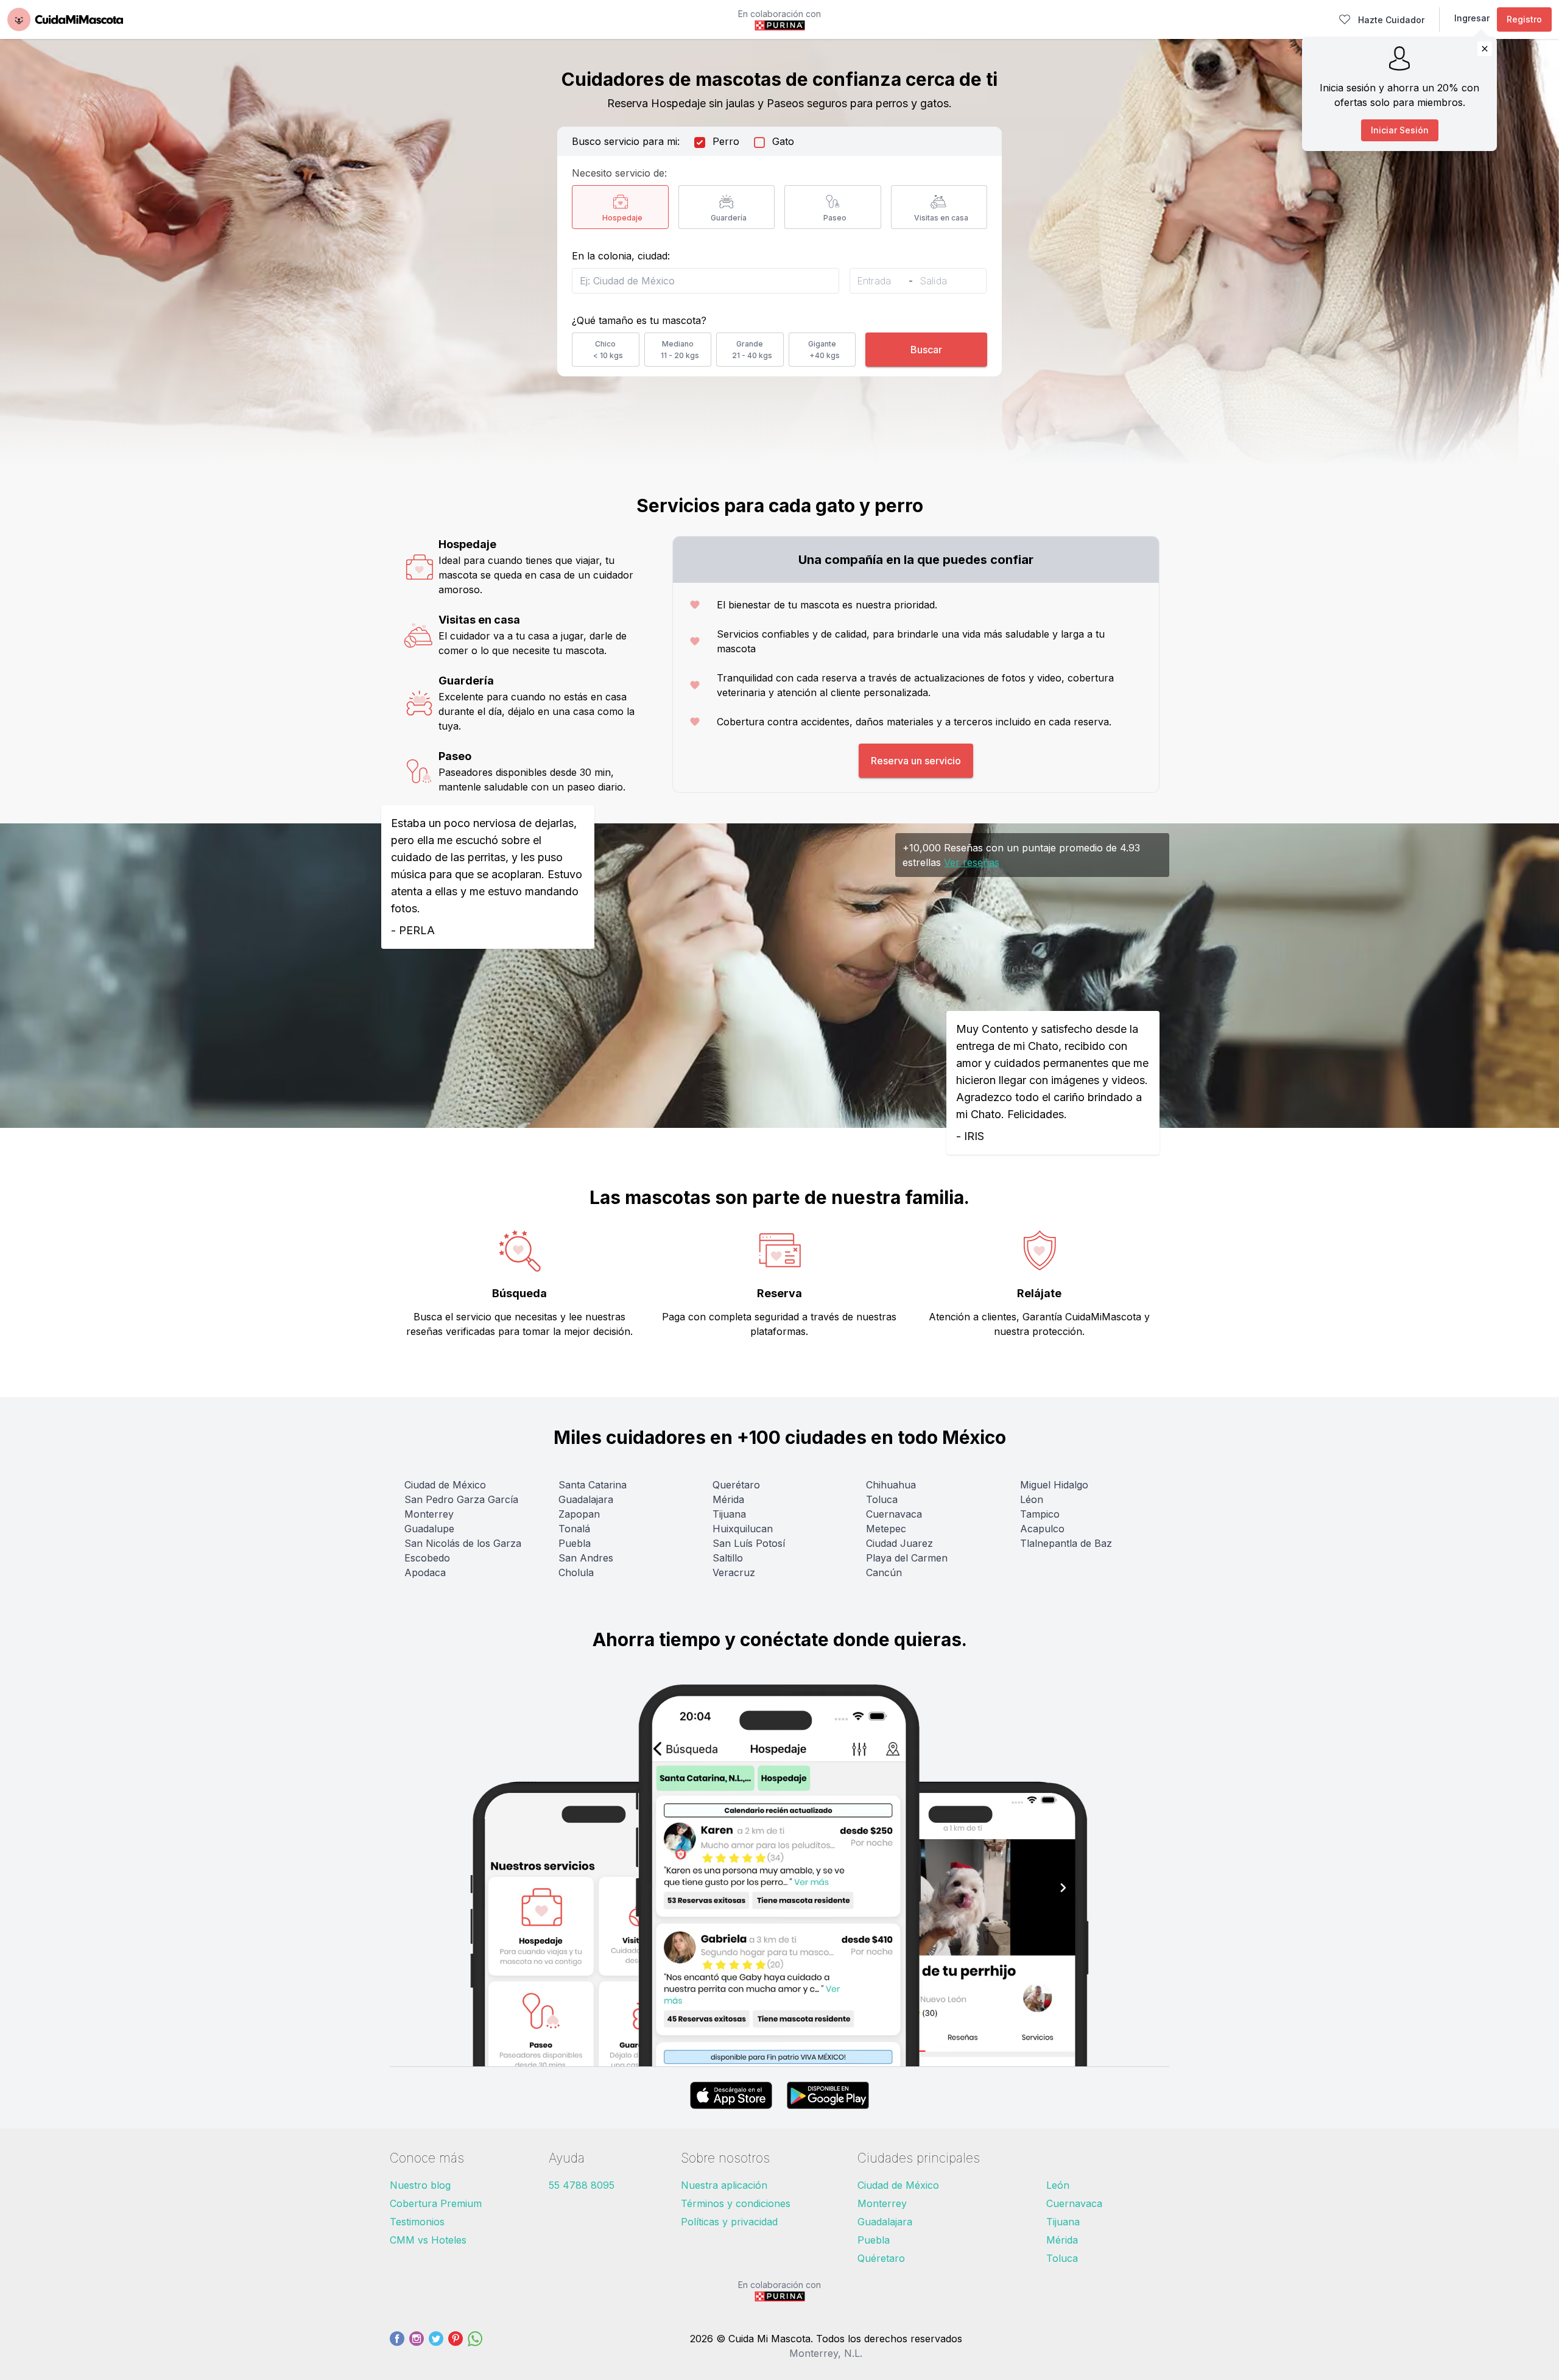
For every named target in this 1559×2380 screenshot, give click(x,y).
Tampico (1040, 1514)
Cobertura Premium (436, 2203)
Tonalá (574, 1529)
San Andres (586, 1558)
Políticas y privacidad (729, 2222)
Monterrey (429, 1514)
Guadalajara (586, 1499)
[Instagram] (417, 2346)
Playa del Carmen (907, 1558)
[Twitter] (436, 2346)
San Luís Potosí (749, 1543)
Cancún (884, 1572)
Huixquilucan (743, 1529)
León (1058, 2185)
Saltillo (728, 1558)
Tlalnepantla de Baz (1066, 1543)
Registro (1524, 19)
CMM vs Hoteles (428, 2240)
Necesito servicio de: (619, 173)
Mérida (728, 1499)
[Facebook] (397, 2346)
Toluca (882, 1499)
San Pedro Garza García (461, 1499)
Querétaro (736, 1485)
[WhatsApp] (475, 2346)
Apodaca (425, 1572)
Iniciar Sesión (1400, 130)
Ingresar (1472, 18)
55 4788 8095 (582, 2185)
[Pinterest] (456, 2346)
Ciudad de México (445, 1485)
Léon (1032, 1499)
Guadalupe (429, 1529)
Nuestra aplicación (724, 2185)
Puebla (575, 1543)
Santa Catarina (593, 1485)
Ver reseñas (972, 862)
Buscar (926, 350)
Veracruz (734, 1572)
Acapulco (1042, 1529)
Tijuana (729, 1514)
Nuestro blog (420, 2185)
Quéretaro (881, 2258)
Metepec (886, 1529)
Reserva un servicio (916, 761)
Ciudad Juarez (899, 1543)
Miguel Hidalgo (1054, 1485)
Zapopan (579, 1514)
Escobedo (427, 1558)
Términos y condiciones (736, 2203)
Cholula (576, 1572)
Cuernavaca (894, 1514)
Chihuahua (891, 1485)
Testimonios (417, 2222)
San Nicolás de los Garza (463, 1543)
